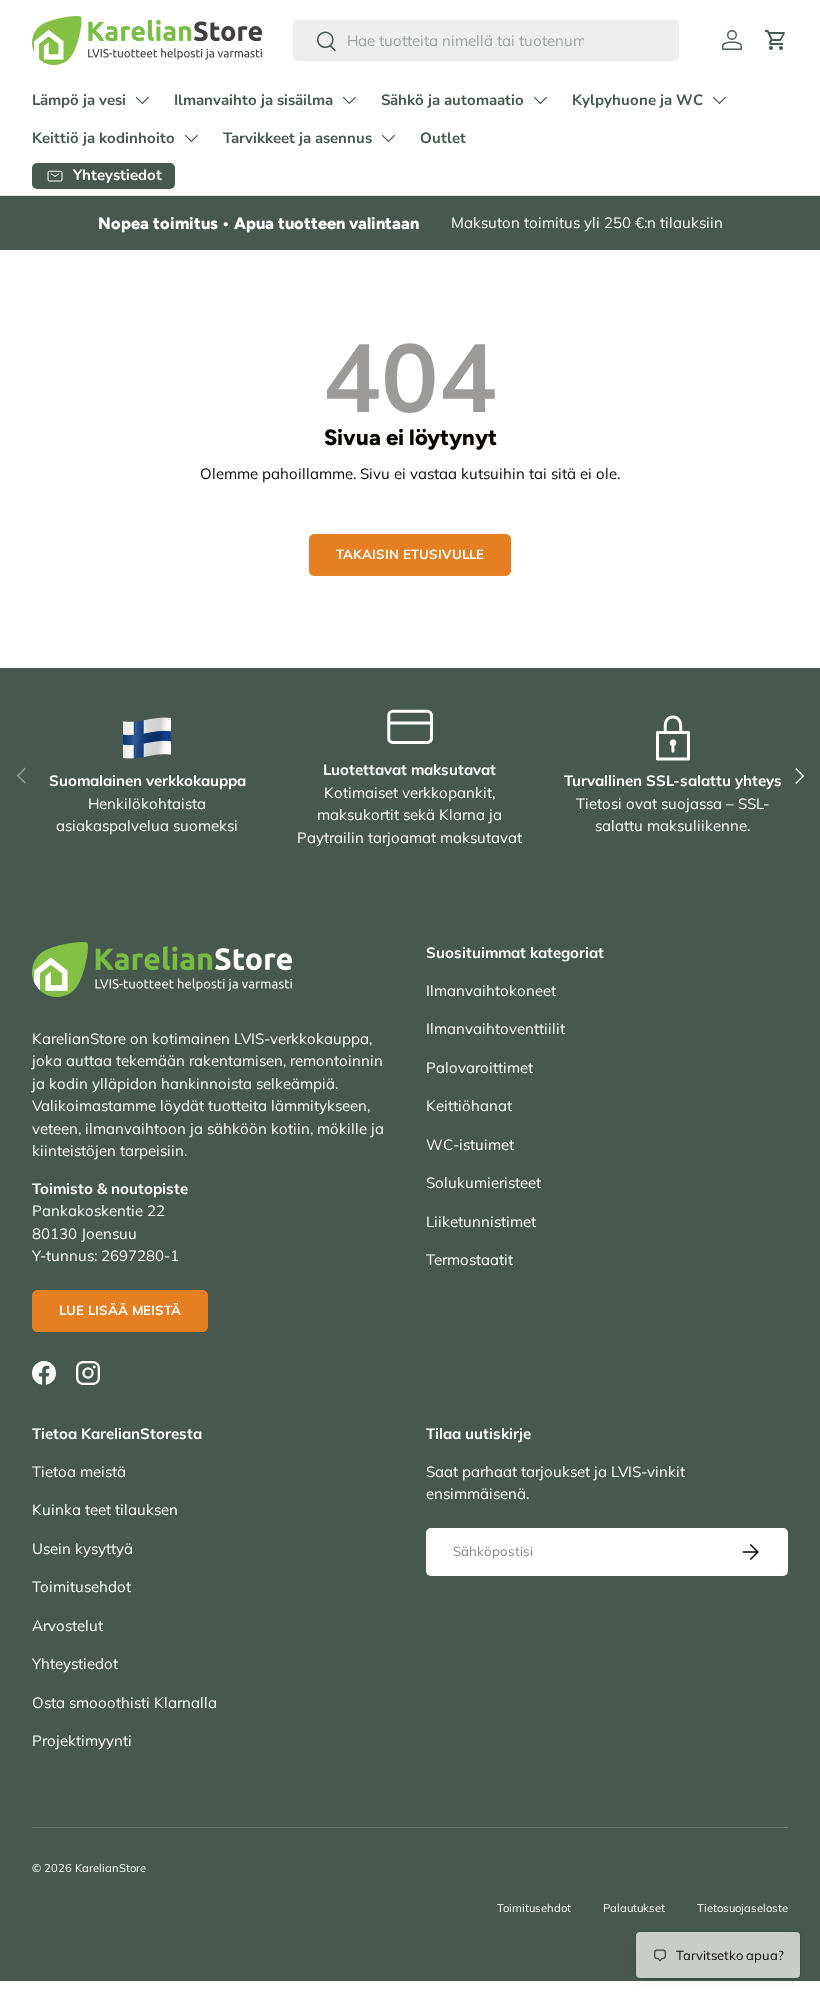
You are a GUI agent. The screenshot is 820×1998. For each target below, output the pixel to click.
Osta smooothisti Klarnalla (124, 1702)
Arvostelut (67, 1625)
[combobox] (486, 40)
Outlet (443, 138)
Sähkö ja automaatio (452, 100)
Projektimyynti (82, 1740)
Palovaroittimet (479, 1067)
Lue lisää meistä (120, 1310)
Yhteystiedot (75, 1663)
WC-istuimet (470, 1144)
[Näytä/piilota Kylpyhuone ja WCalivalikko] (719, 100)
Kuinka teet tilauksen (105, 1509)
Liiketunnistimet (481, 1221)
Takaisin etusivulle (410, 554)
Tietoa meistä (79, 1471)
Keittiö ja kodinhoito (103, 138)
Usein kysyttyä (82, 1548)
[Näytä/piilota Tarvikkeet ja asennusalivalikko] (388, 138)
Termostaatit (469, 1259)
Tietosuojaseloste (742, 1908)
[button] (776, 40)
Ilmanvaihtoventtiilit (495, 1028)
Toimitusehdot (81, 1586)
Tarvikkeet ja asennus (297, 138)
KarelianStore (110, 1868)
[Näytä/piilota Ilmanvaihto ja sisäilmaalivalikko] (349, 100)
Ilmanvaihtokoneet (491, 990)
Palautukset (634, 1908)
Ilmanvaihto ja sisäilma (253, 100)
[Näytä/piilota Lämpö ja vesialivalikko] (142, 100)
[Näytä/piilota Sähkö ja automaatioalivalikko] (540, 100)
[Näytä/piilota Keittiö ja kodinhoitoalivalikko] (191, 138)
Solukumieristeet (483, 1182)
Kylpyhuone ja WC (637, 100)
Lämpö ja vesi (79, 100)
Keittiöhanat (469, 1105)
